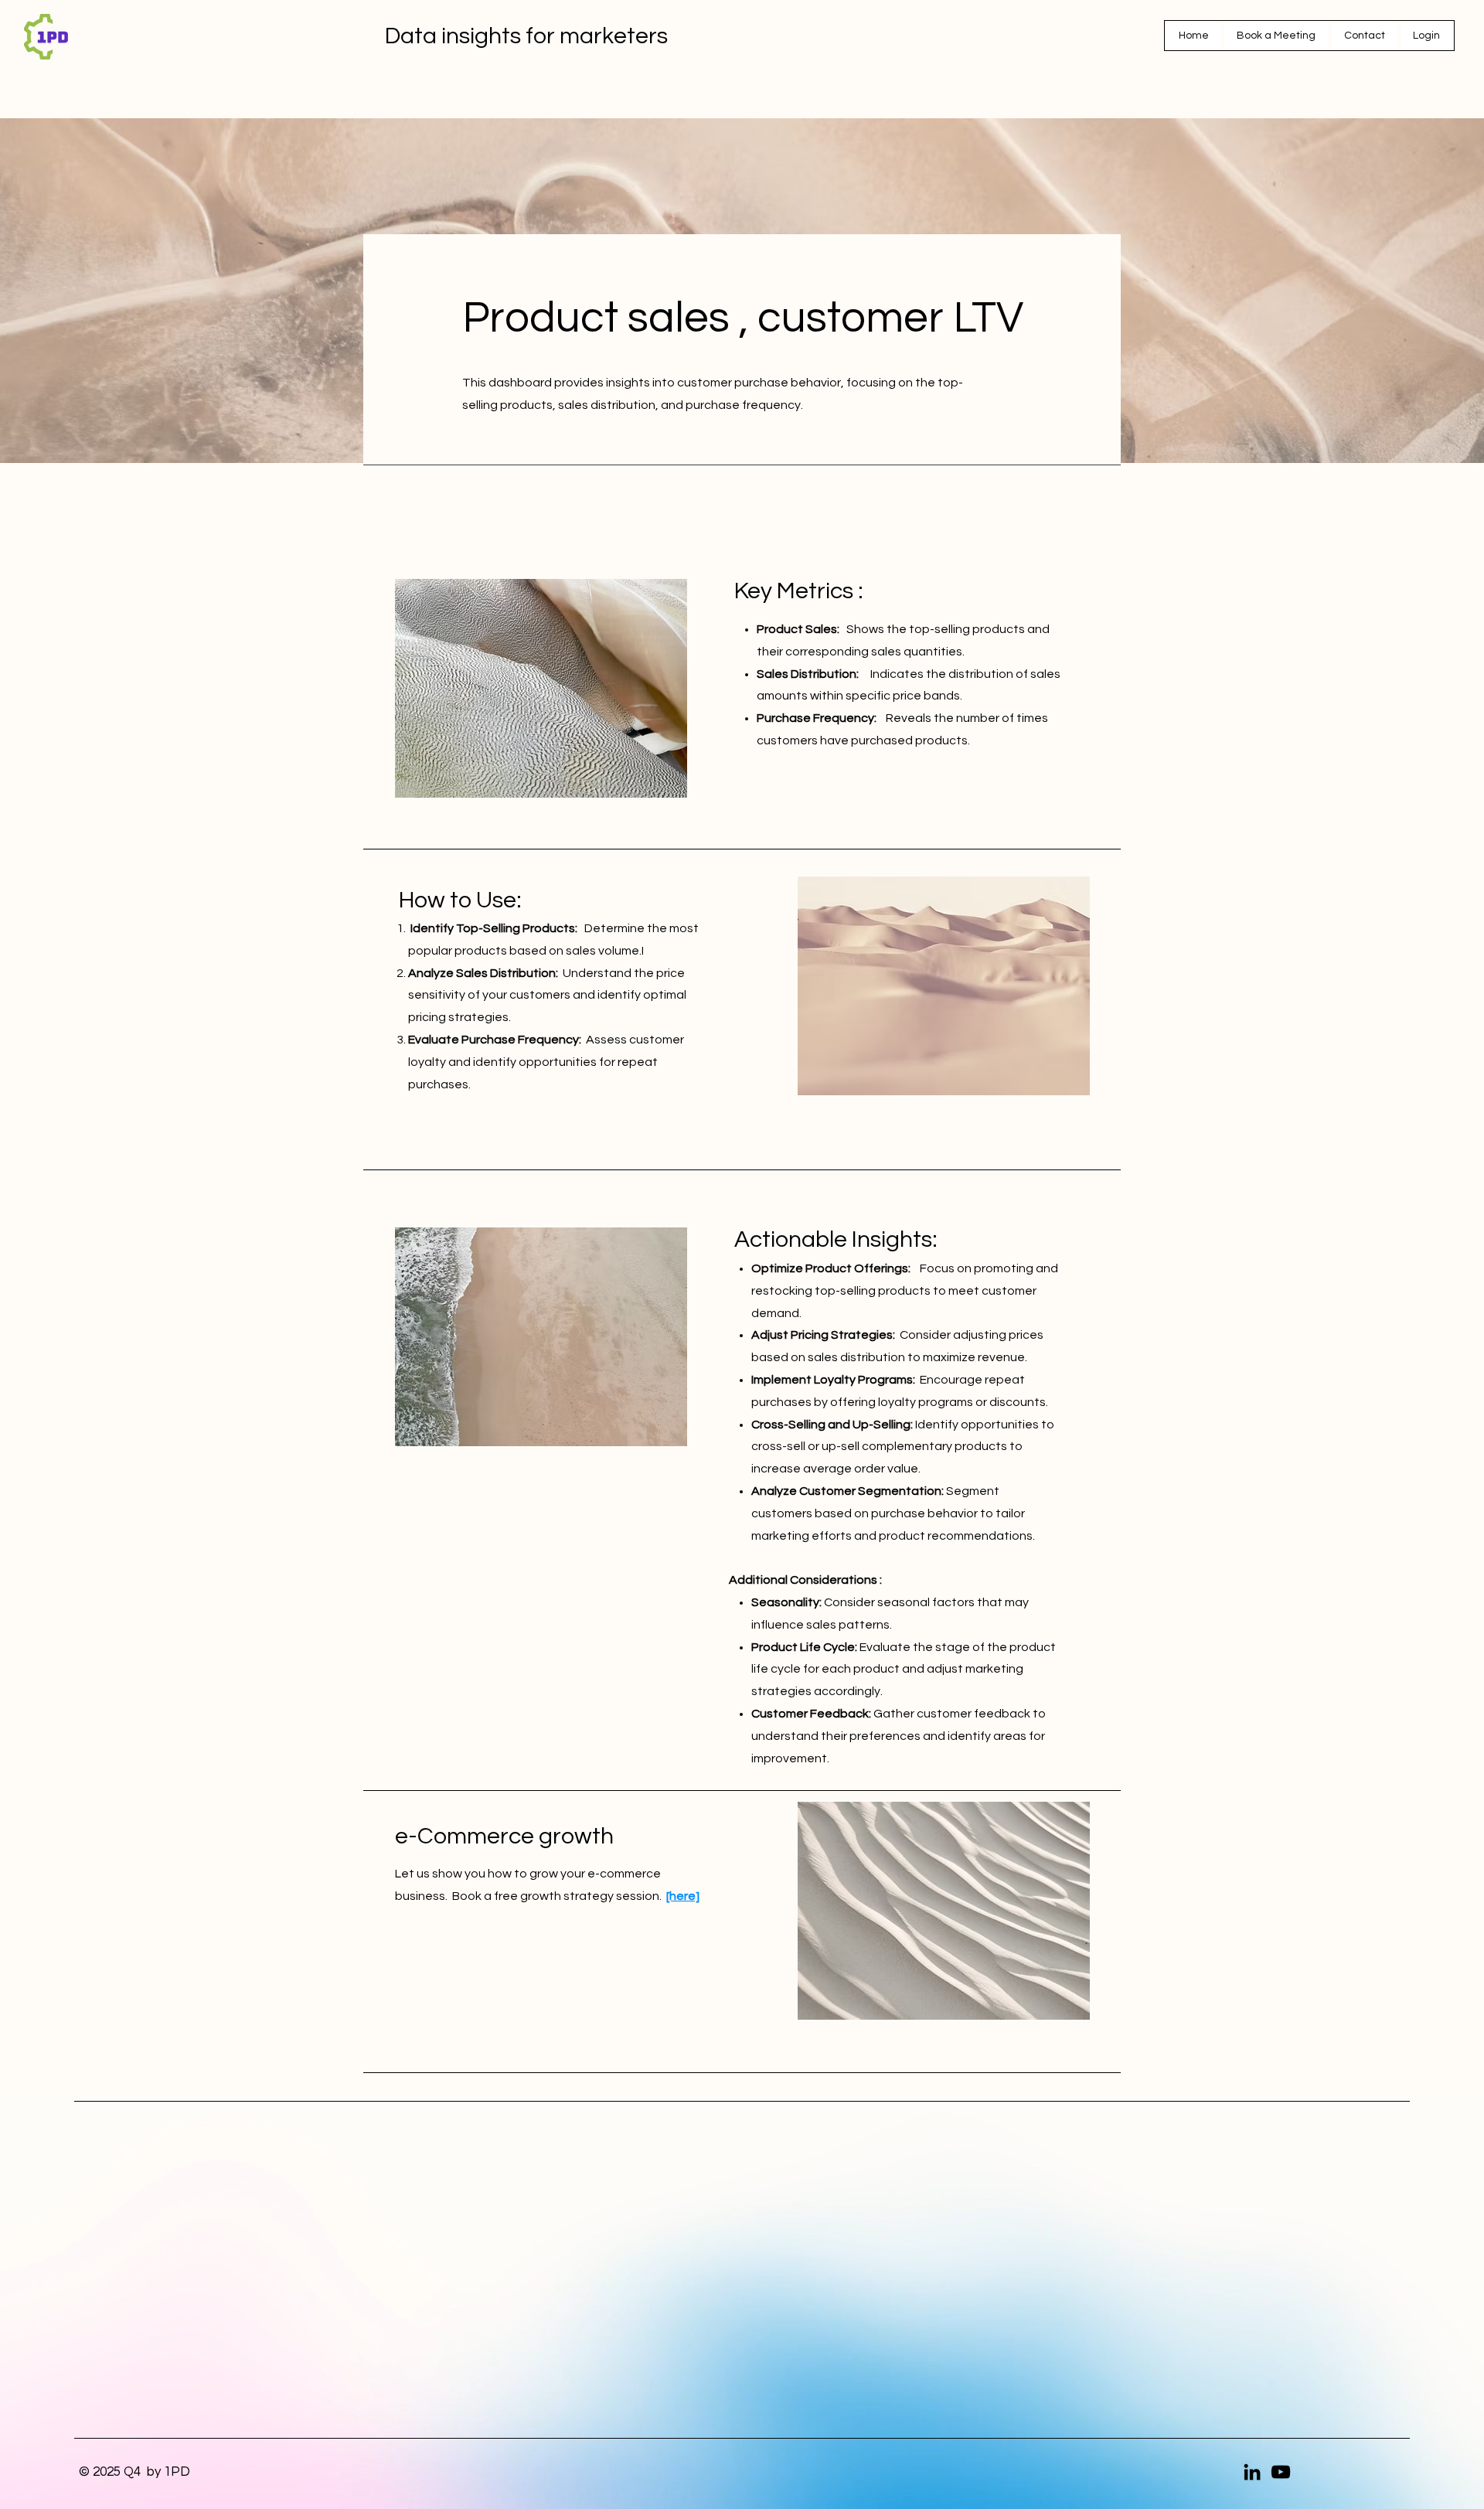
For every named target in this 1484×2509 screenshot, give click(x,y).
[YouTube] (1281, 2472)
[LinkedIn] (1252, 2472)
